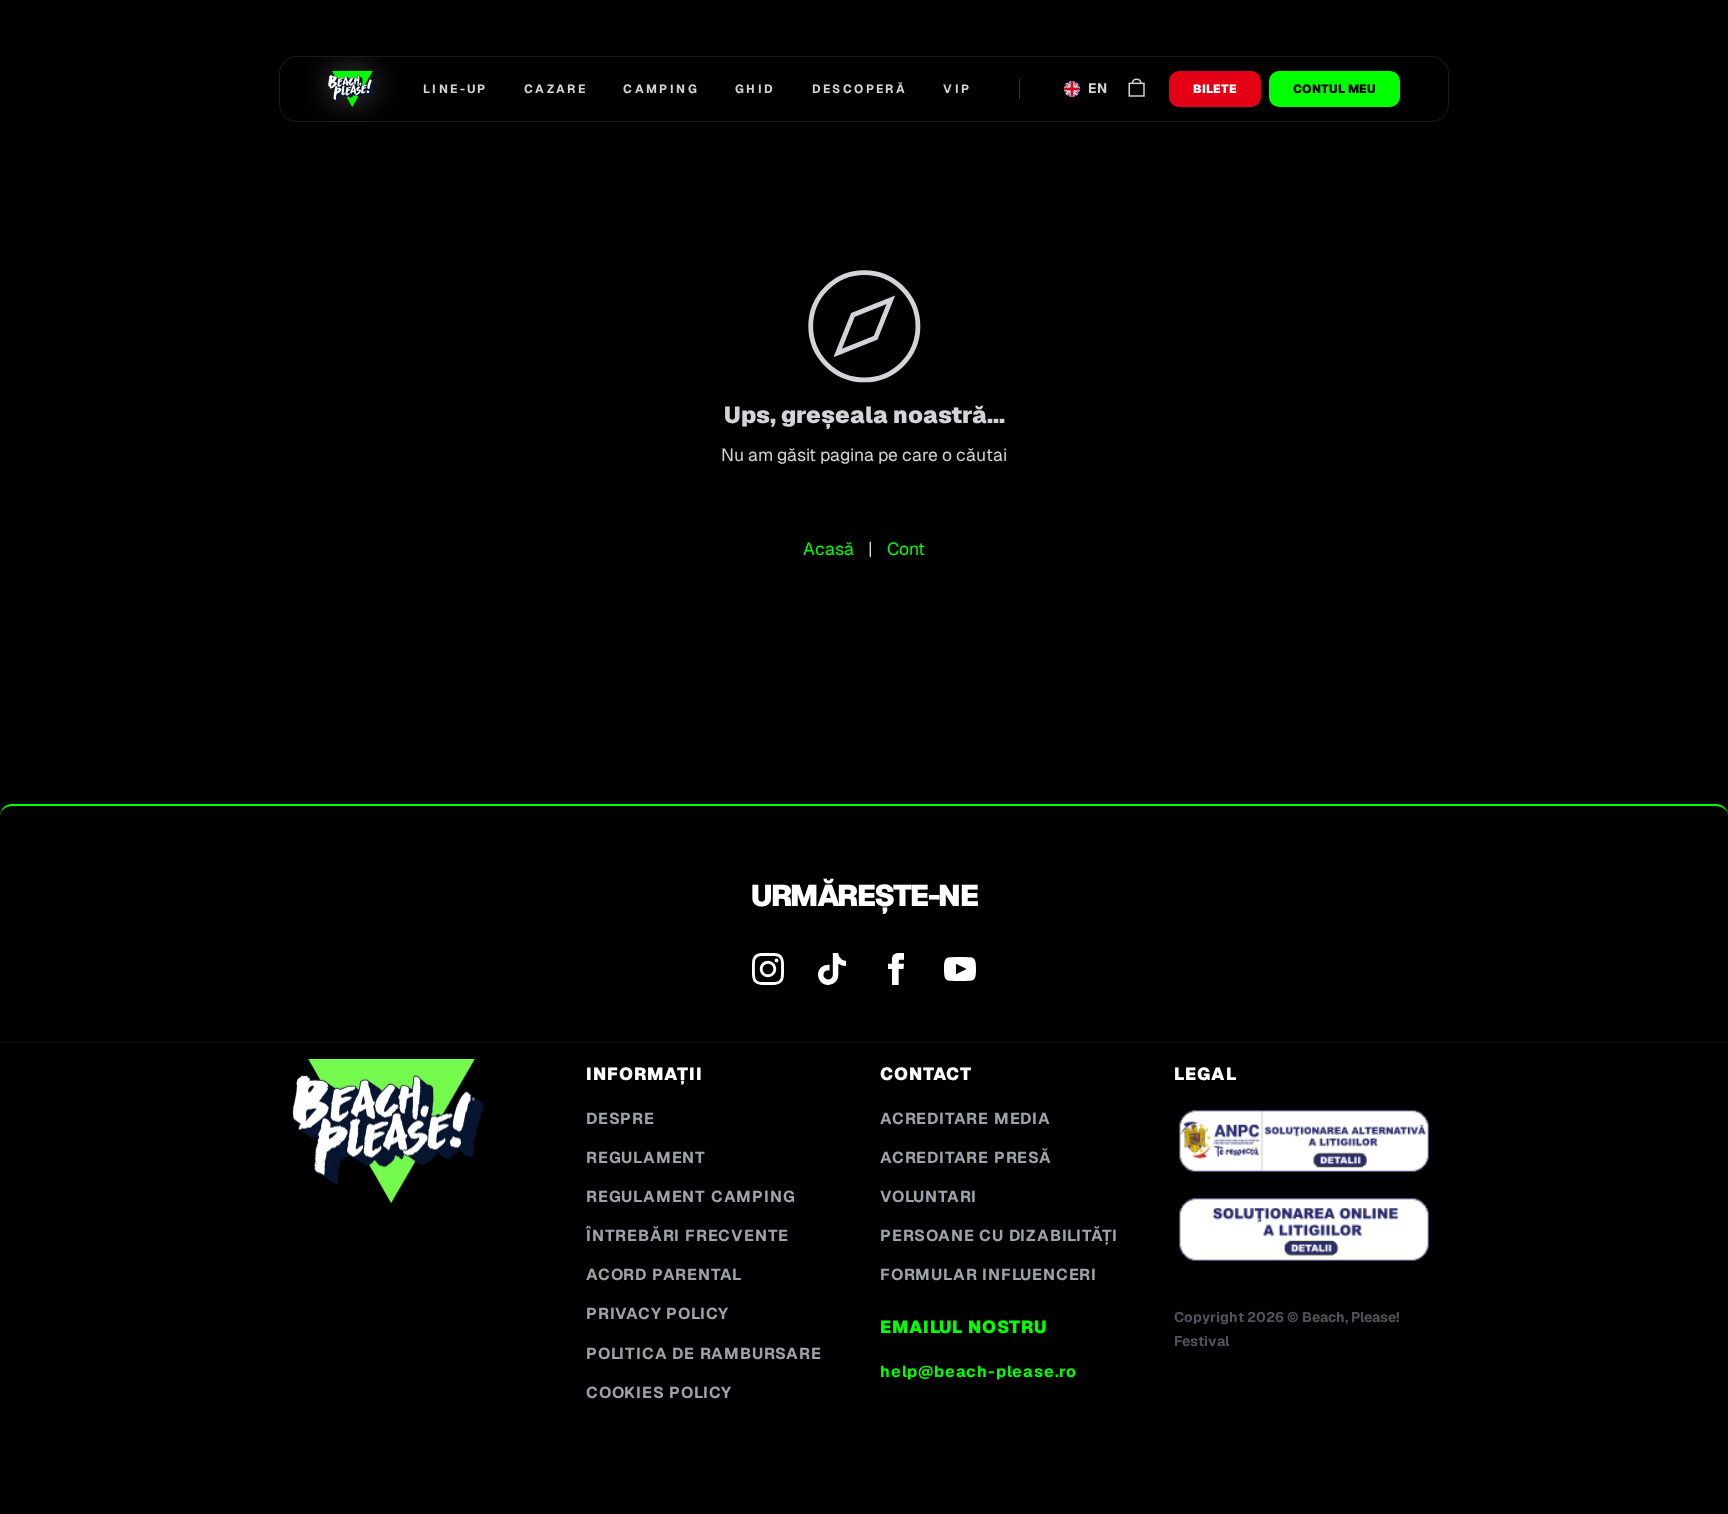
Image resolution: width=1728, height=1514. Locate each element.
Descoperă (860, 89)
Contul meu (1334, 89)
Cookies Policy (659, 1392)
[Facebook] (896, 973)
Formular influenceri (988, 1274)
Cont (906, 548)
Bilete (1215, 89)
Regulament (646, 1157)
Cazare (555, 89)
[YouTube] (960, 973)
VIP (957, 89)
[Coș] (1136, 89)
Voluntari (928, 1196)
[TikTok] (832, 973)
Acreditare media (965, 1118)
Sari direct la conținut (121, 50)
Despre (620, 1118)
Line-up (455, 89)
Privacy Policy (657, 1313)
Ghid (755, 89)
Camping (661, 89)
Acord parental (664, 1274)
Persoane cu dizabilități (999, 1235)
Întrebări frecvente (687, 1235)
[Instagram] (768, 973)
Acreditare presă (966, 1157)
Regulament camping (690, 1196)
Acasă (828, 548)
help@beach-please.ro (978, 1371)
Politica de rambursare (704, 1353)
